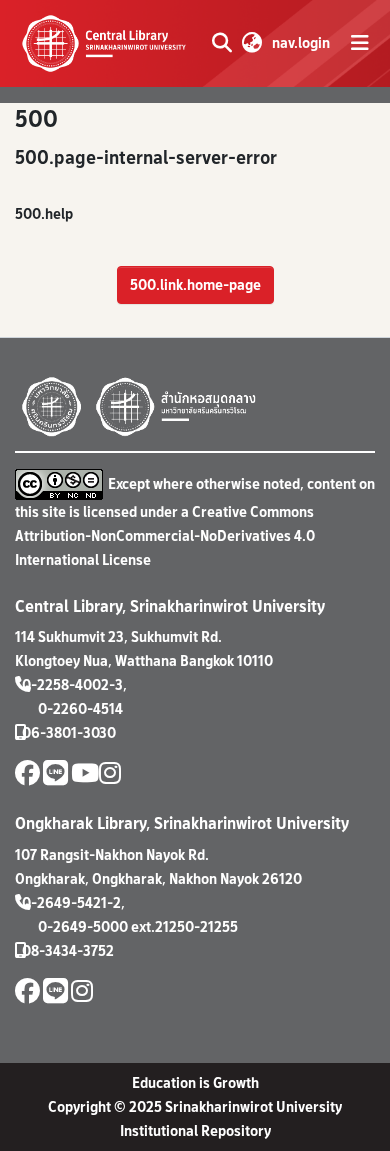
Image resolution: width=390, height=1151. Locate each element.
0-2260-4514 (80, 708)
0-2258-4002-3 (72, 684)
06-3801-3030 (69, 732)
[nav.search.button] (221, 43)
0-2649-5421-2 (71, 902)
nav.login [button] (302, 42)
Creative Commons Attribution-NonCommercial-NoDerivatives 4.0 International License (165, 535)
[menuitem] (251, 43)
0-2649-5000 (83, 926)
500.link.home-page (195, 284)
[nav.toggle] (360, 43)
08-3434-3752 (68, 950)
